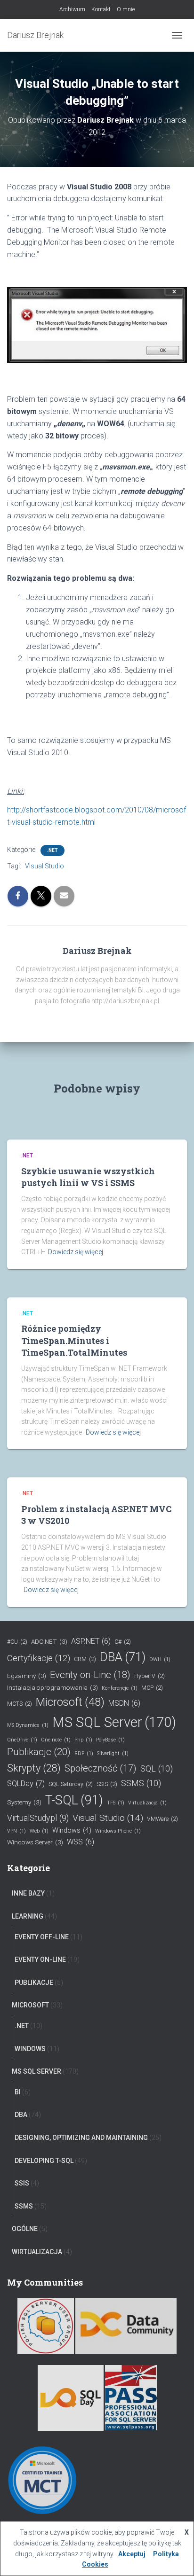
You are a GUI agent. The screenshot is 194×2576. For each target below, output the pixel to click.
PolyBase (110, 1740)
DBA (123, 1657)
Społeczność (101, 1768)
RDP (84, 1753)
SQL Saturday (71, 1784)
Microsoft (70, 1702)
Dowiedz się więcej (76, 1252)
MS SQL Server (114, 1722)
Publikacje (39, 1752)
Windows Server (35, 1842)
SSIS (107, 1784)
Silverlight (113, 1753)
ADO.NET (49, 1641)
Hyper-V (150, 1676)
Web (39, 1831)
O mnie (126, 9)
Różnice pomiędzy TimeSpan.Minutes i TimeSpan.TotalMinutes (74, 1340)
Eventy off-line (42, 1937)
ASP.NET (91, 1641)
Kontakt (101, 9)
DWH (160, 1659)
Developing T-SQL (44, 2161)
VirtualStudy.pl (38, 1818)
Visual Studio (44, 866)
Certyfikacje (39, 1658)
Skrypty (34, 1768)
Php (83, 1740)
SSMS (141, 1783)
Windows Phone (118, 1831)
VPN (16, 1831)
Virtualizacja (147, 1803)
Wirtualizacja (37, 2252)
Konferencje (120, 1688)
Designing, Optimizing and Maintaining (81, 2138)
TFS (116, 1803)
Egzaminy (27, 1676)
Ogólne (25, 2229)
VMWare (162, 1819)
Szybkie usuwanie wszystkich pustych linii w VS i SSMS (88, 1177)
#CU (17, 1642)
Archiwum (72, 9)
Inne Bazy (28, 1893)
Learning (28, 1916)
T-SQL (74, 1800)
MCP (152, 1688)
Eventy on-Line (90, 1675)
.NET (53, 850)
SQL (157, 1768)
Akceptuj (132, 2554)
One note (56, 1740)
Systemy (24, 1802)
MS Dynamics (28, 1725)
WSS (81, 1842)
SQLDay (26, 1784)
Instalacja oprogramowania (53, 1687)
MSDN (124, 1703)
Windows (72, 1831)
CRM (85, 1659)
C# (123, 1642)
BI (18, 2092)
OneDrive (22, 1740)
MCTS (20, 1704)
